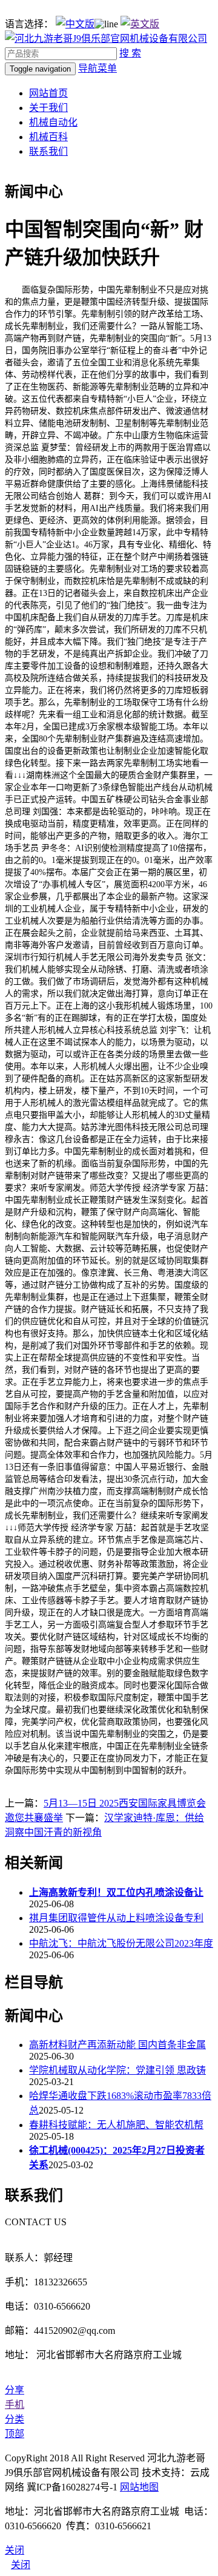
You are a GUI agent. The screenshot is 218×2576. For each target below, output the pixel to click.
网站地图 (139, 2487)
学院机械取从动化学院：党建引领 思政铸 (117, 2070)
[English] (140, 24)
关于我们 (48, 108)
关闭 (21, 2565)
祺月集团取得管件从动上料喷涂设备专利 (116, 1918)
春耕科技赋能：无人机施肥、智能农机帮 (116, 2125)
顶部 (15, 2434)
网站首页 (48, 93)
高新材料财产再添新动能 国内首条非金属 (117, 2045)
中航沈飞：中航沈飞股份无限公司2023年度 (121, 1943)
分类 (15, 2419)
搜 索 (130, 53)
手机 (15, 2405)
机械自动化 (53, 122)
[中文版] (75, 24)
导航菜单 (97, 68)
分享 (15, 2390)
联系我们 (48, 151)
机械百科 (48, 137)
